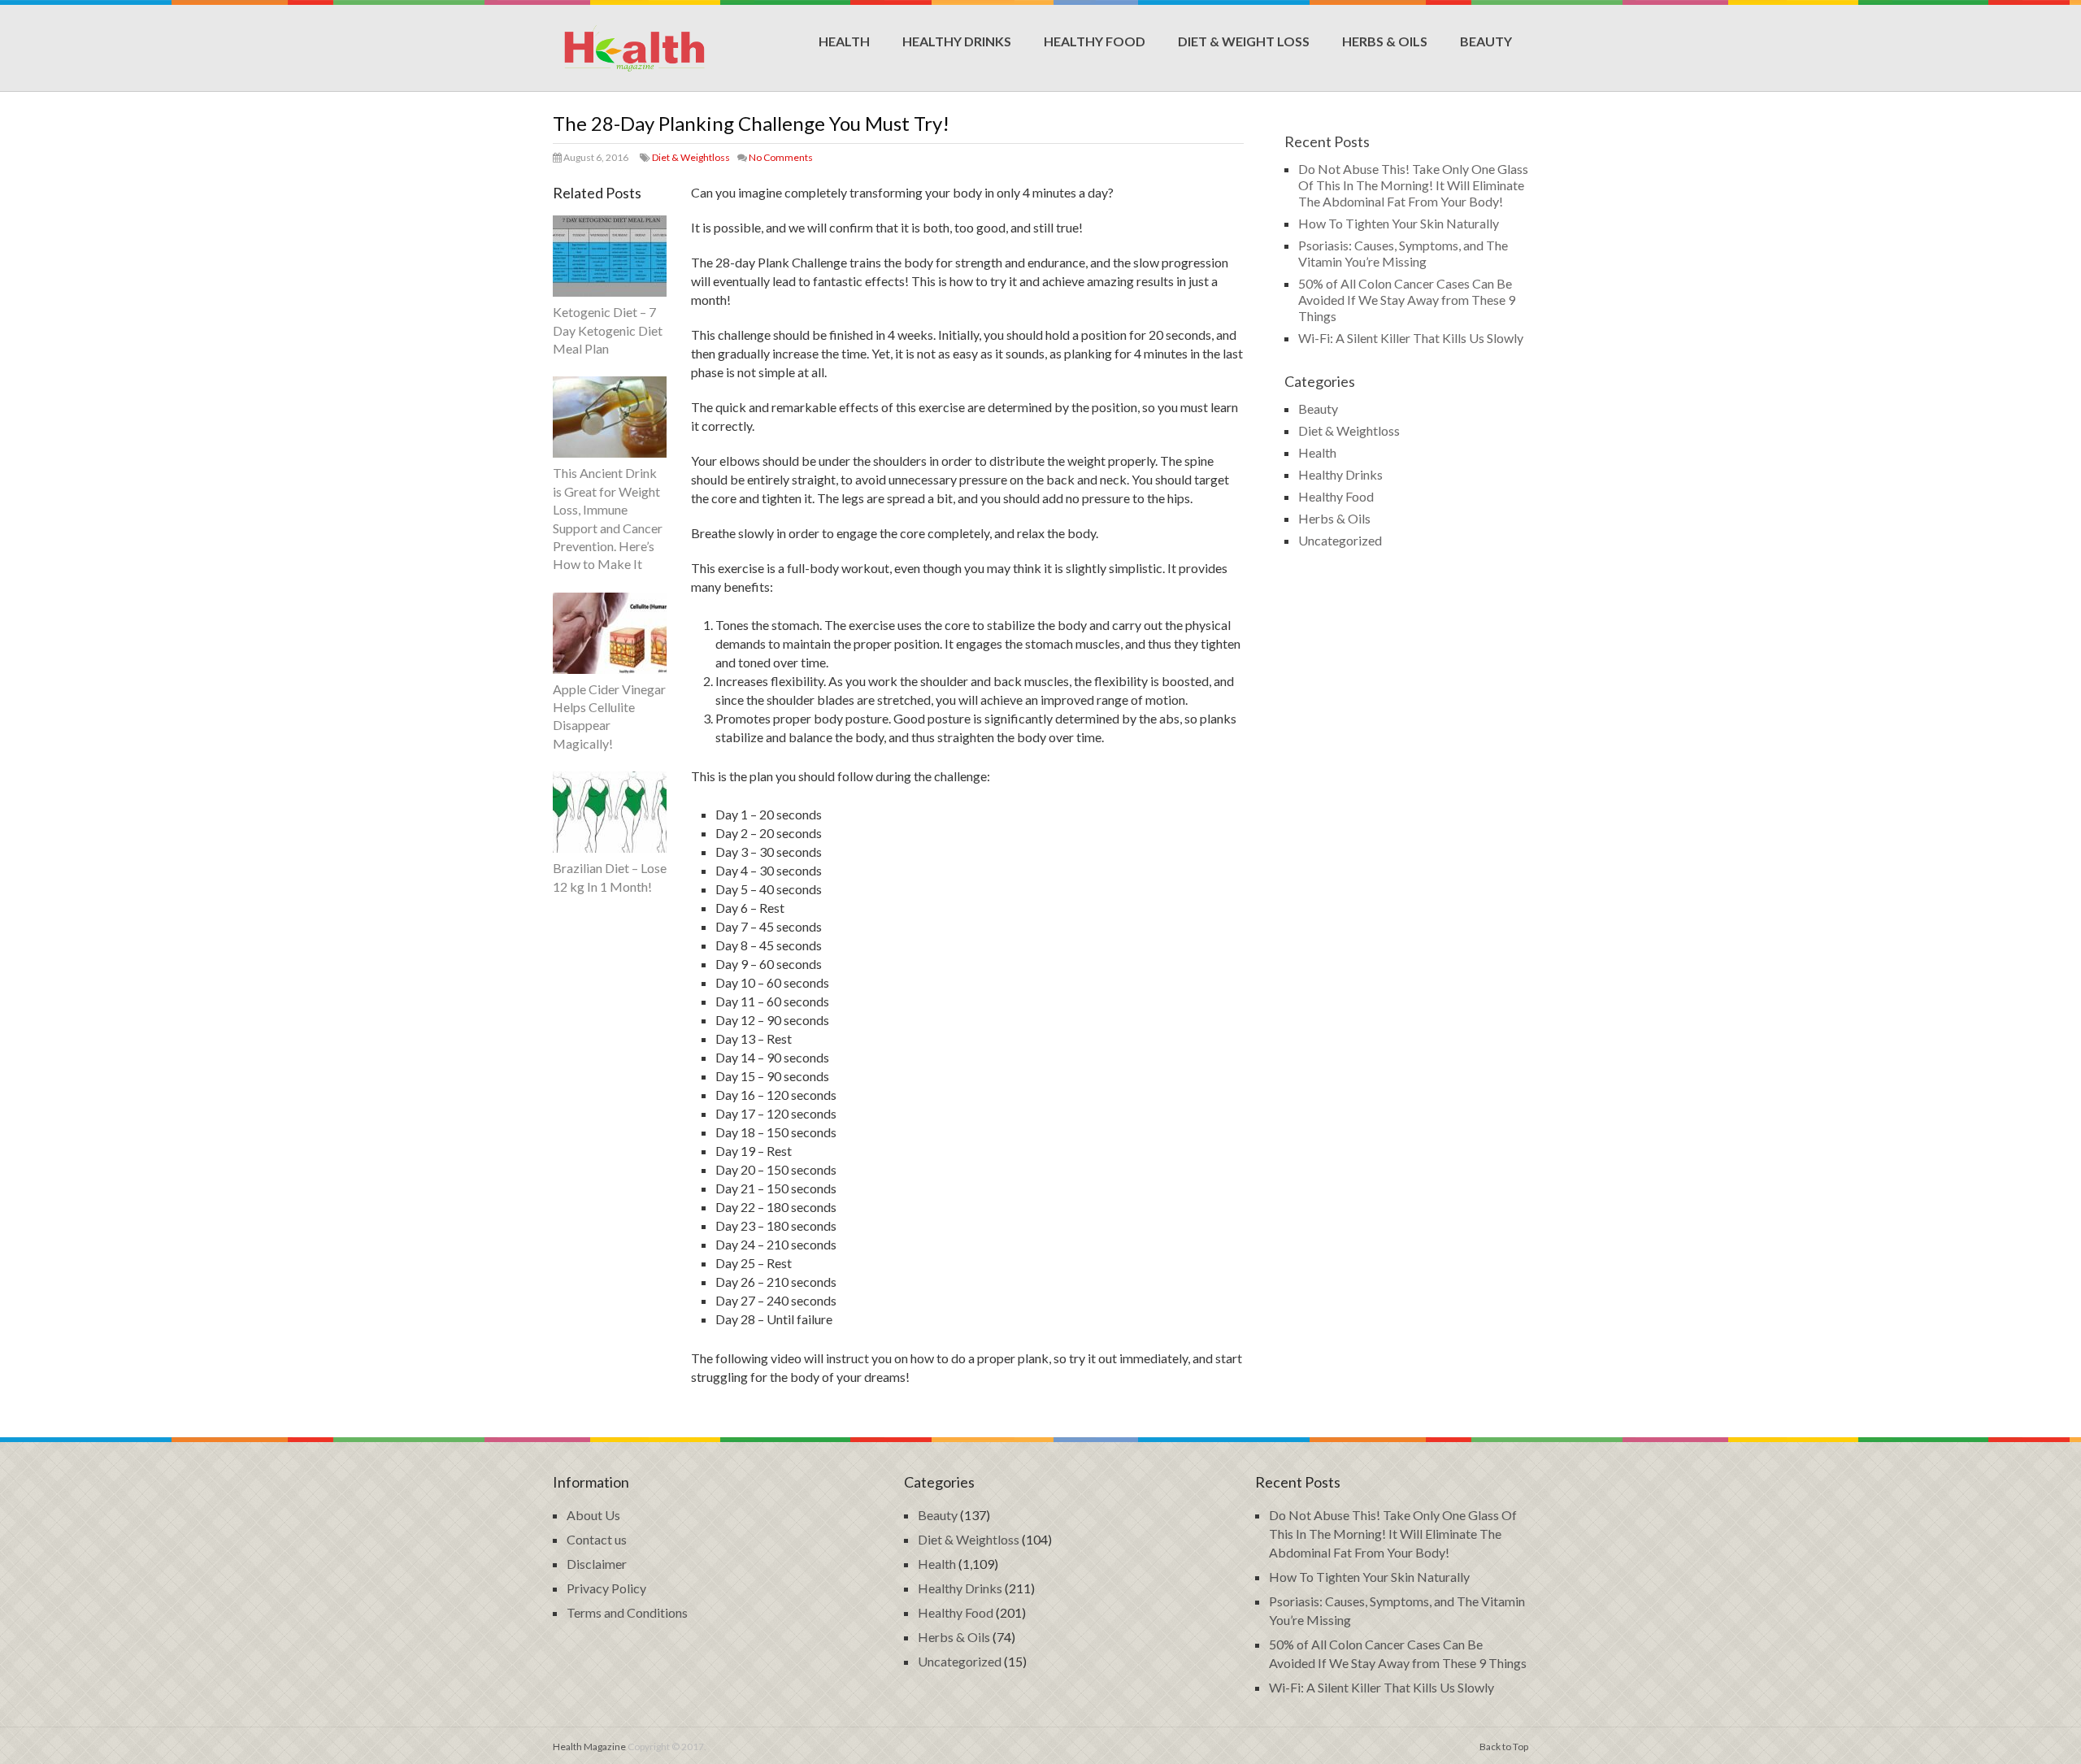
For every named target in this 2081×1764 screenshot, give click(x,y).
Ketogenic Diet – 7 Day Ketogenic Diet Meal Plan (608, 330)
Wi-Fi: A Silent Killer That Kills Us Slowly (1411, 338)
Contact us (597, 1539)
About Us (593, 1515)
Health (844, 41)
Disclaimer (597, 1564)
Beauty (1486, 41)
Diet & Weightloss (691, 157)
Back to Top (1504, 1747)
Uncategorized (1340, 540)
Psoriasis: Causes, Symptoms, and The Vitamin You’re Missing (1403, 253)
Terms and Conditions (627, 1612)
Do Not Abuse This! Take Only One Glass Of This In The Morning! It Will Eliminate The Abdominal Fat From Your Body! (1413, 185)
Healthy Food (1095, 41)
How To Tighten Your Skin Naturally (1399, 223)
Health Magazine (589, 1747)
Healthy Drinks (957, 41)
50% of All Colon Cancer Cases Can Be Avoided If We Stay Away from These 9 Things (1407, 300)
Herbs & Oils (1385, 41)
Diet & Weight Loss (1244, 41)
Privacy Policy (606, 1588)
